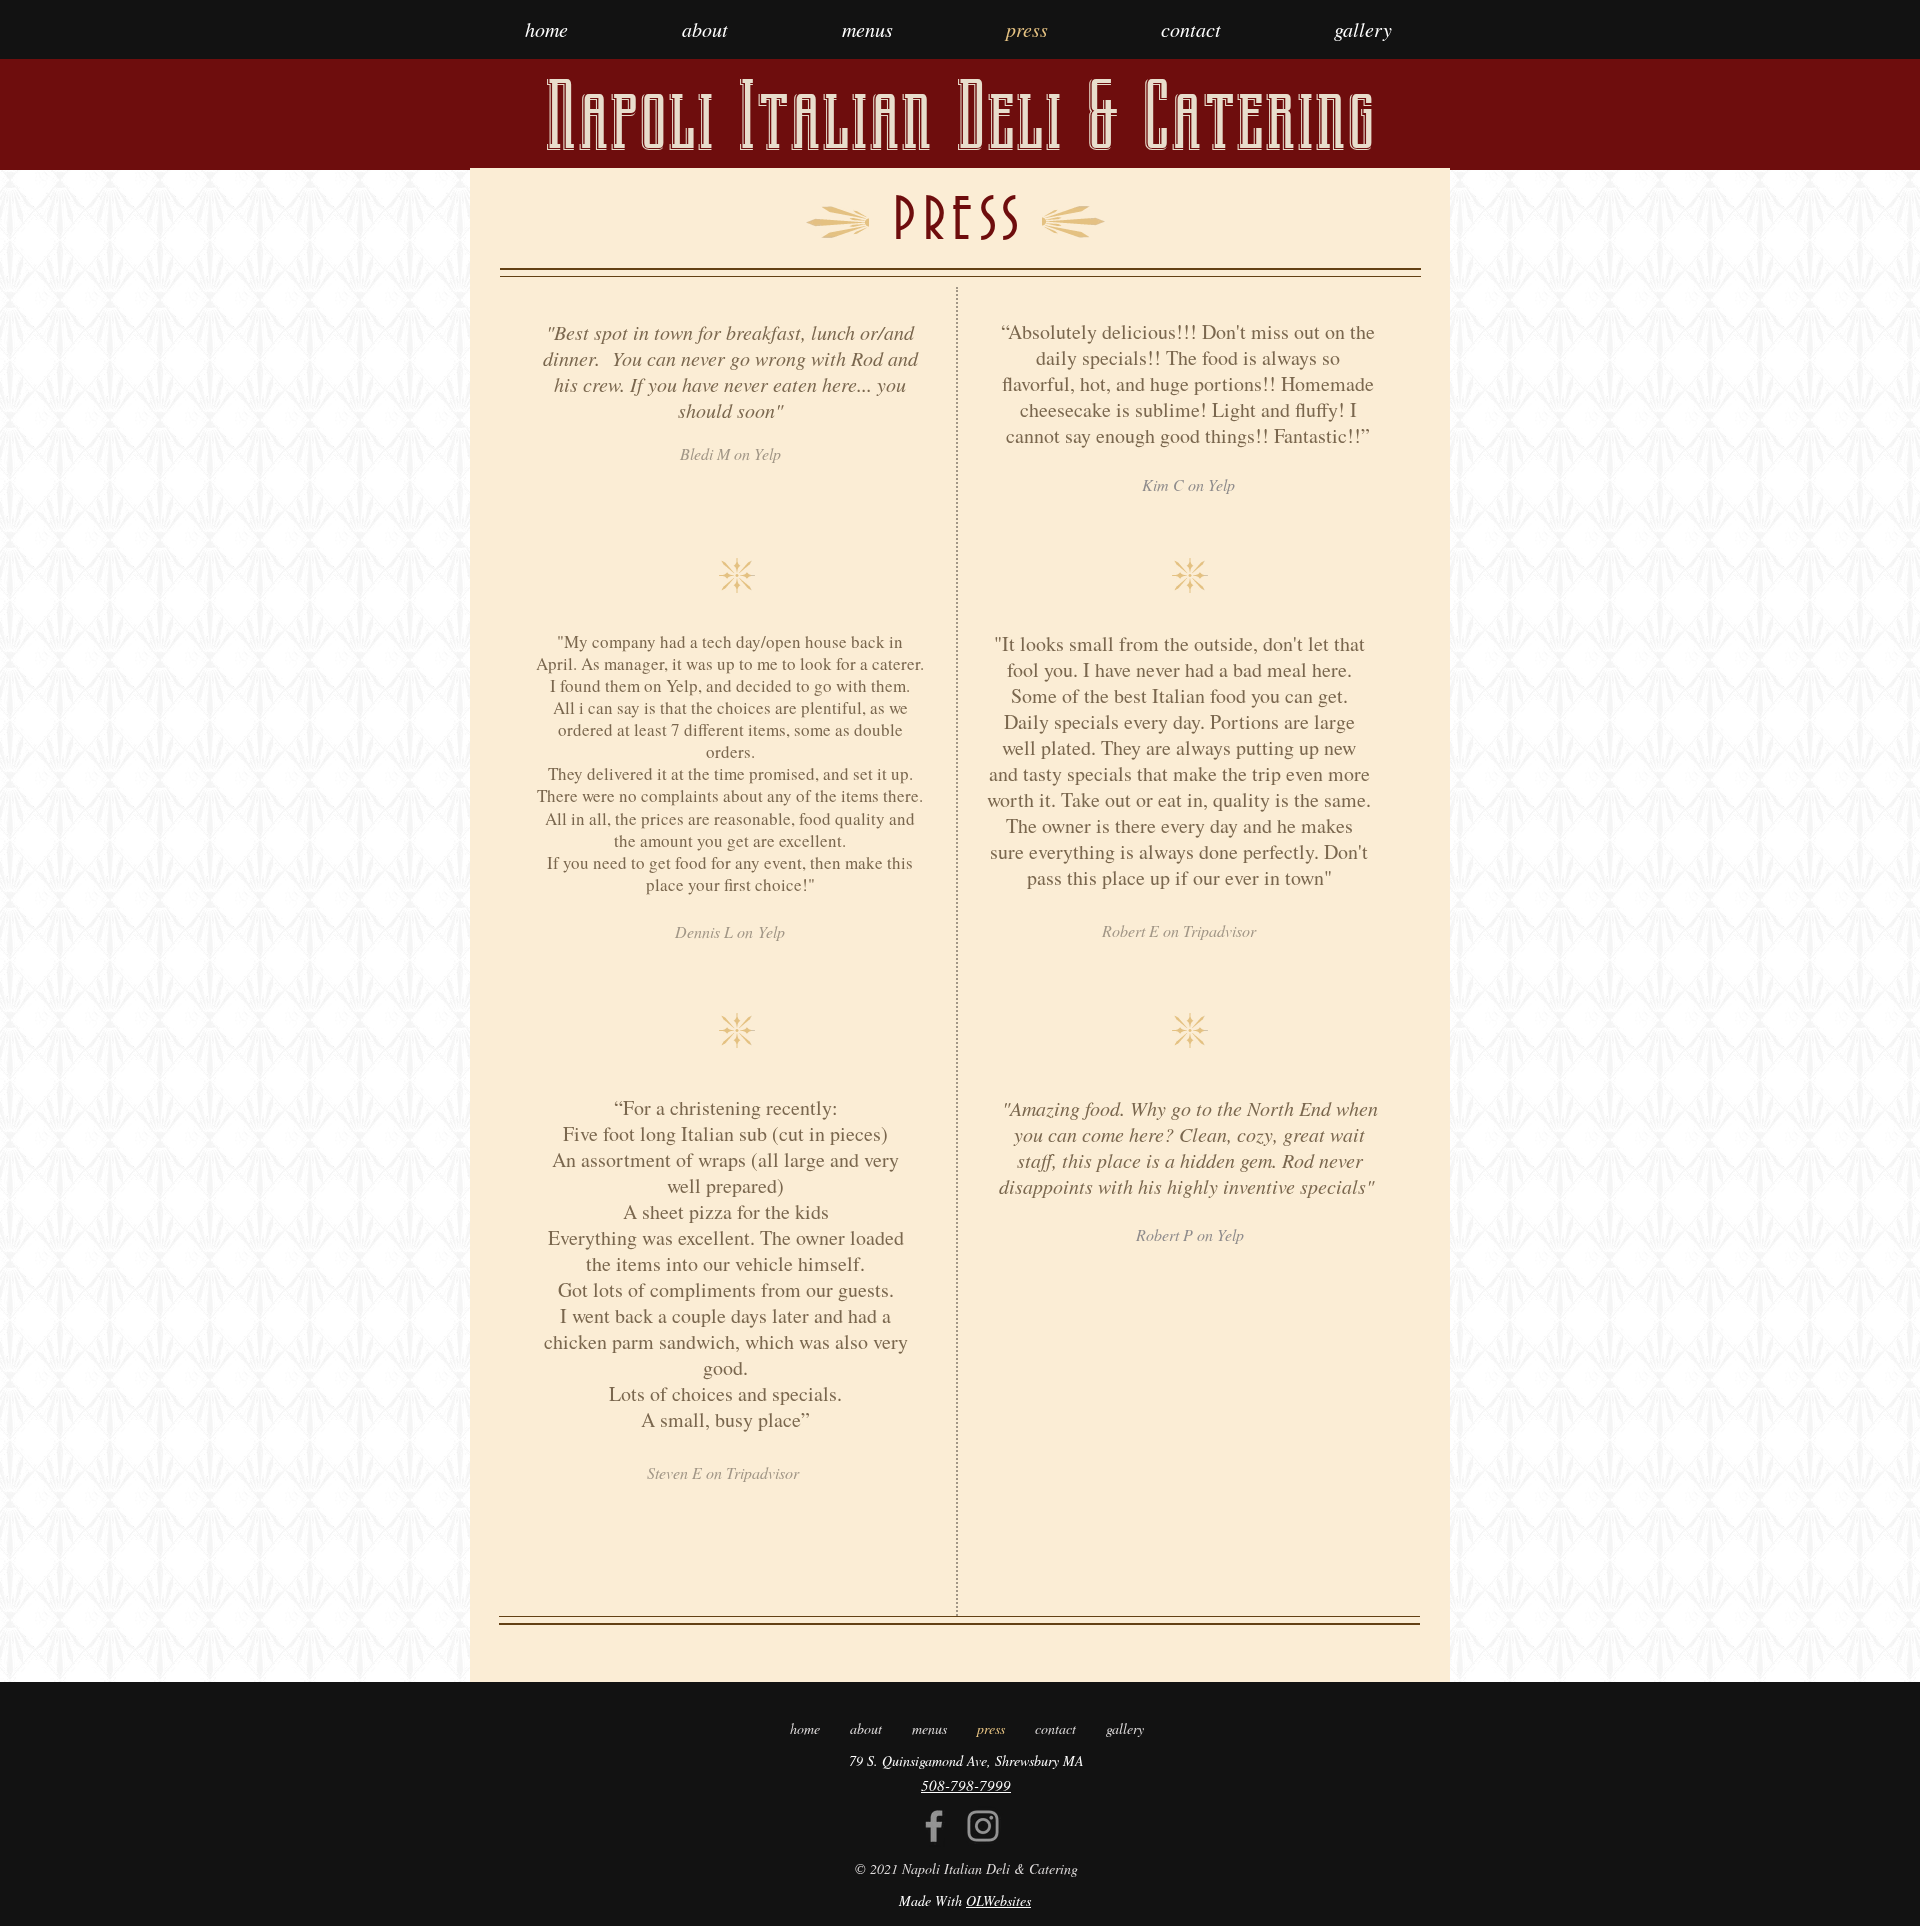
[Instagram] (983, 1826)
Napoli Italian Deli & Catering (959, 116)
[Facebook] (934, 1826)
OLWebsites (998, 1900)
